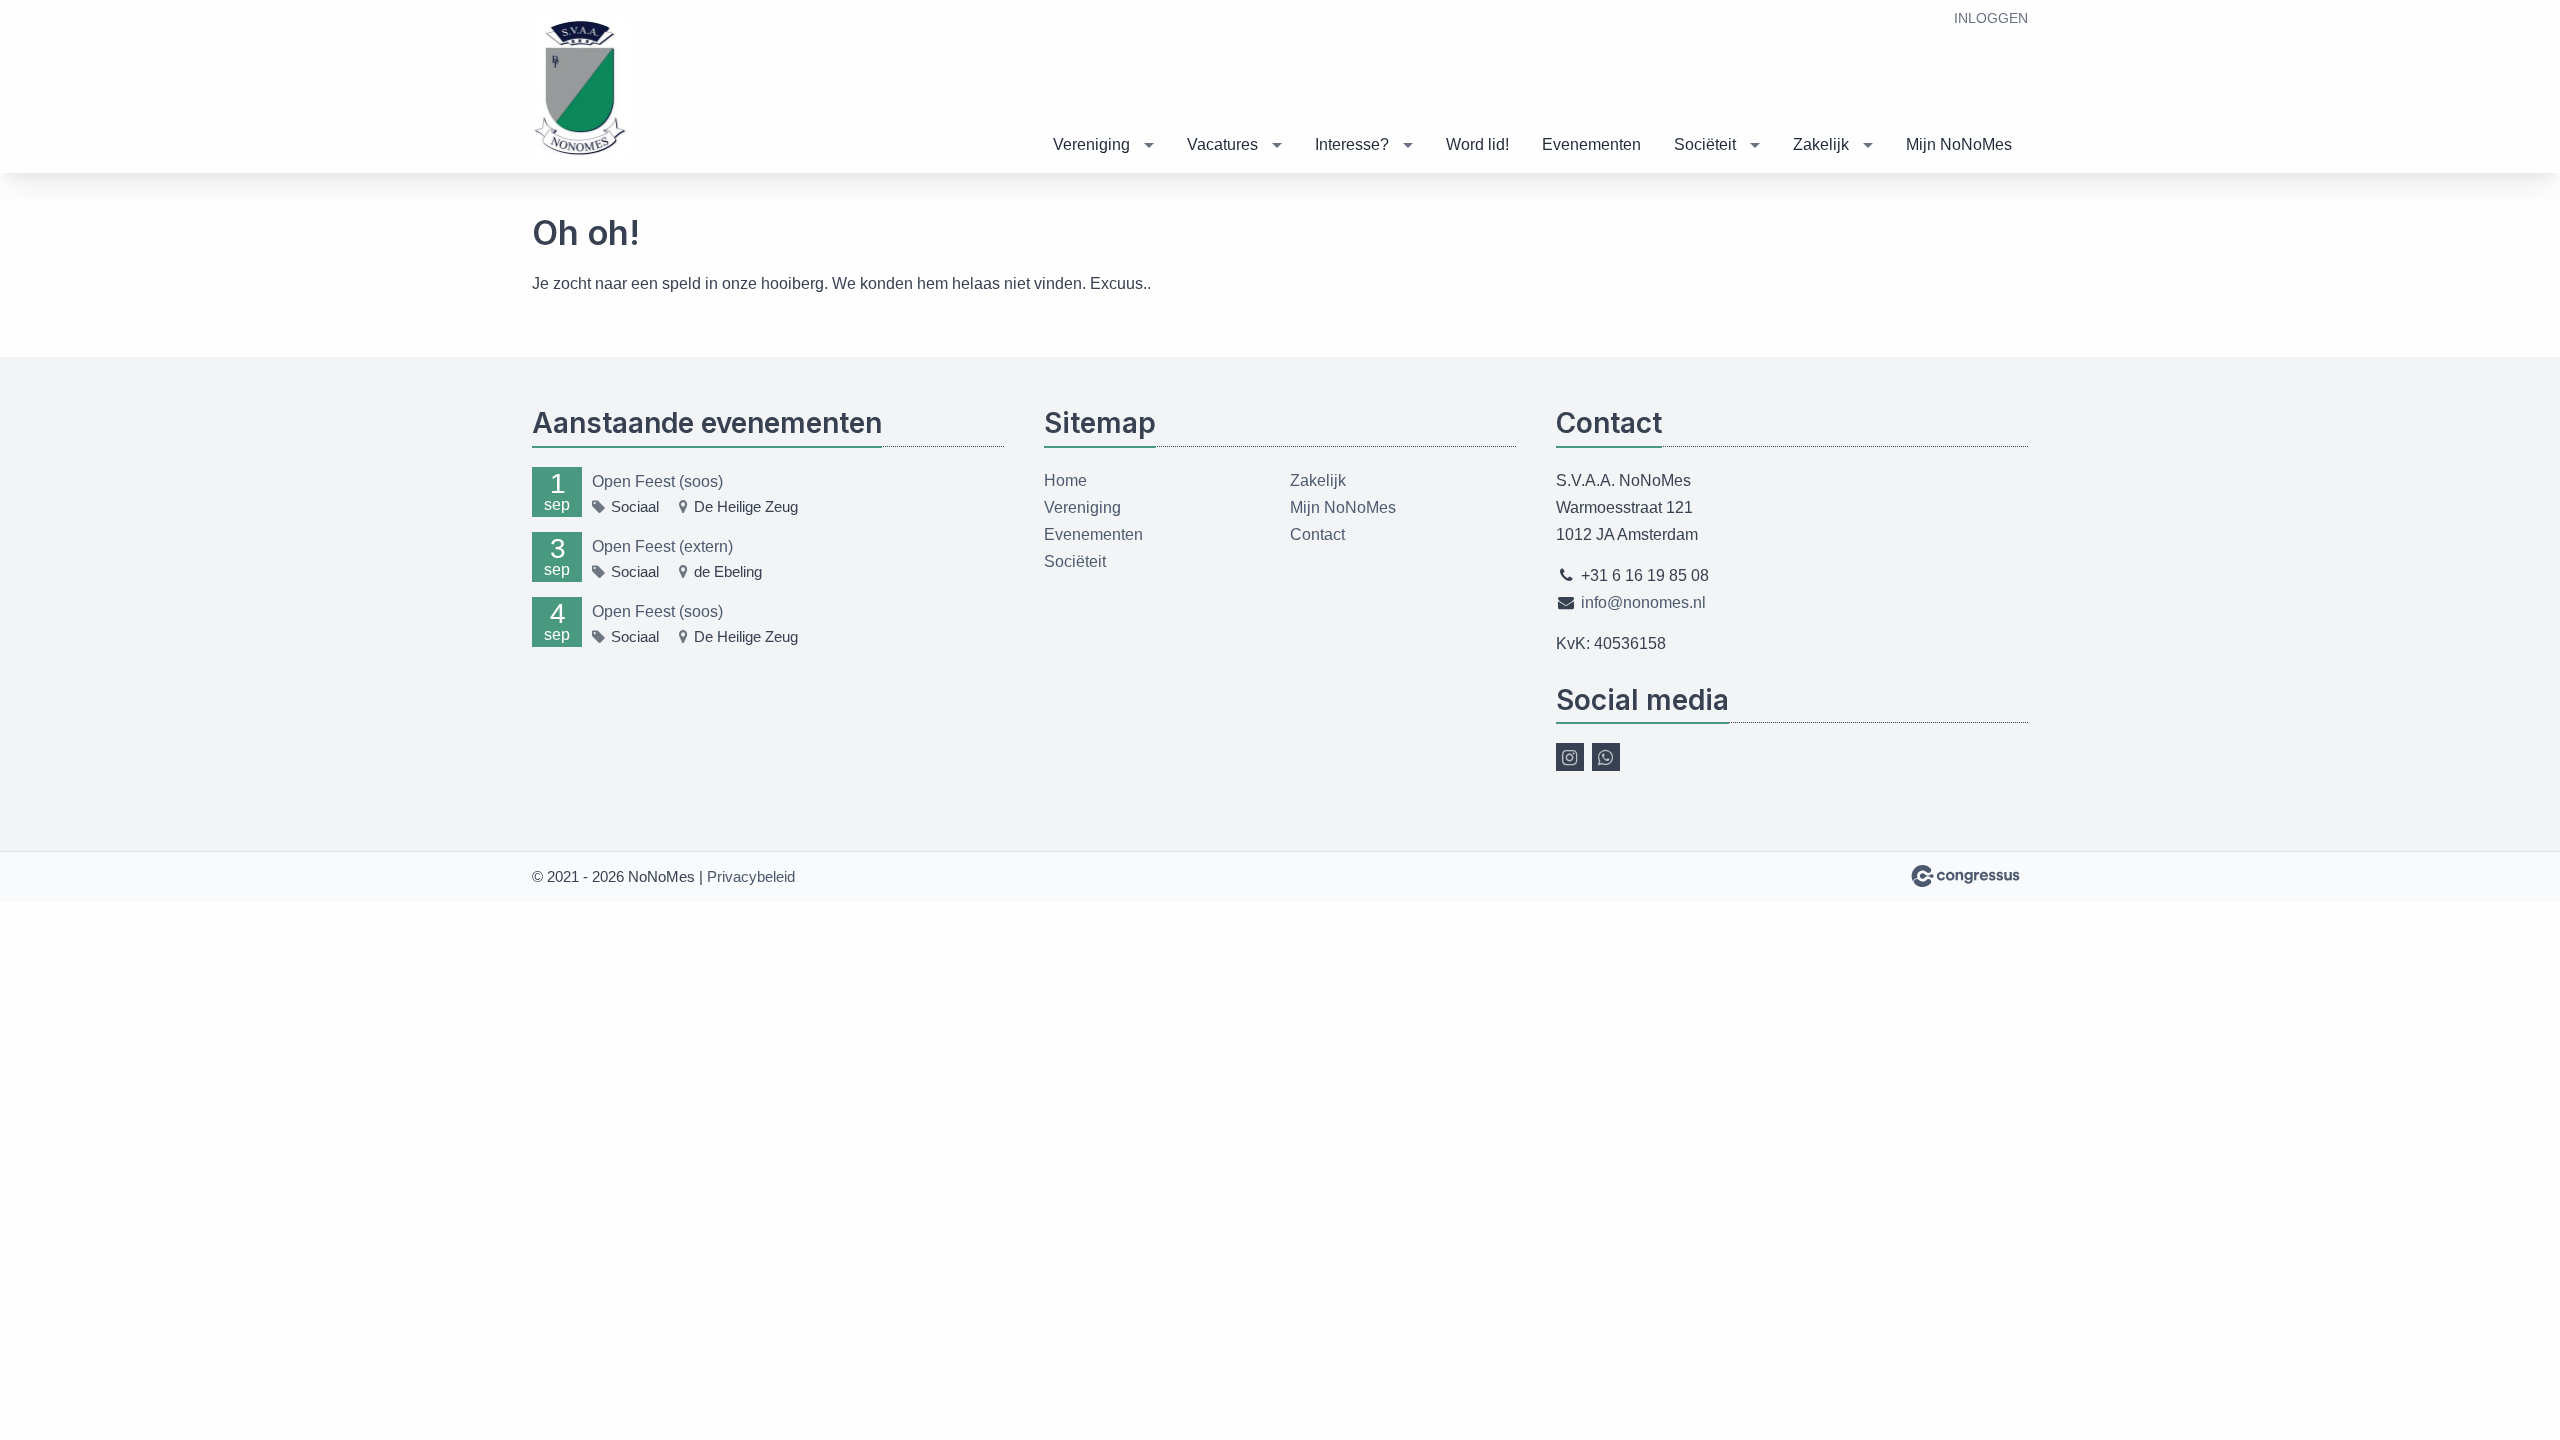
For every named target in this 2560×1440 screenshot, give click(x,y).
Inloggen (1991, 18)
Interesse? (1352, 144)
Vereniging (1091, 144)
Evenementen (1591, 144)
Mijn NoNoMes (1959, 144)
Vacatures (1222, 144)
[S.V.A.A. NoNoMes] (582, 88)
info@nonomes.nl (1643, 602)
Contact (1317, 534)
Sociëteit (1705, 144)
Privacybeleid (751, 876)
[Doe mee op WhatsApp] (1606, 757)
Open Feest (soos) (657, 481)
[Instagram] (1570, 757)
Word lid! (1477, 144)
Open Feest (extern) (662, 546)
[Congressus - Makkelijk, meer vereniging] (1965, 876)
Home (1065, 480)
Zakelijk (1821, 144)
